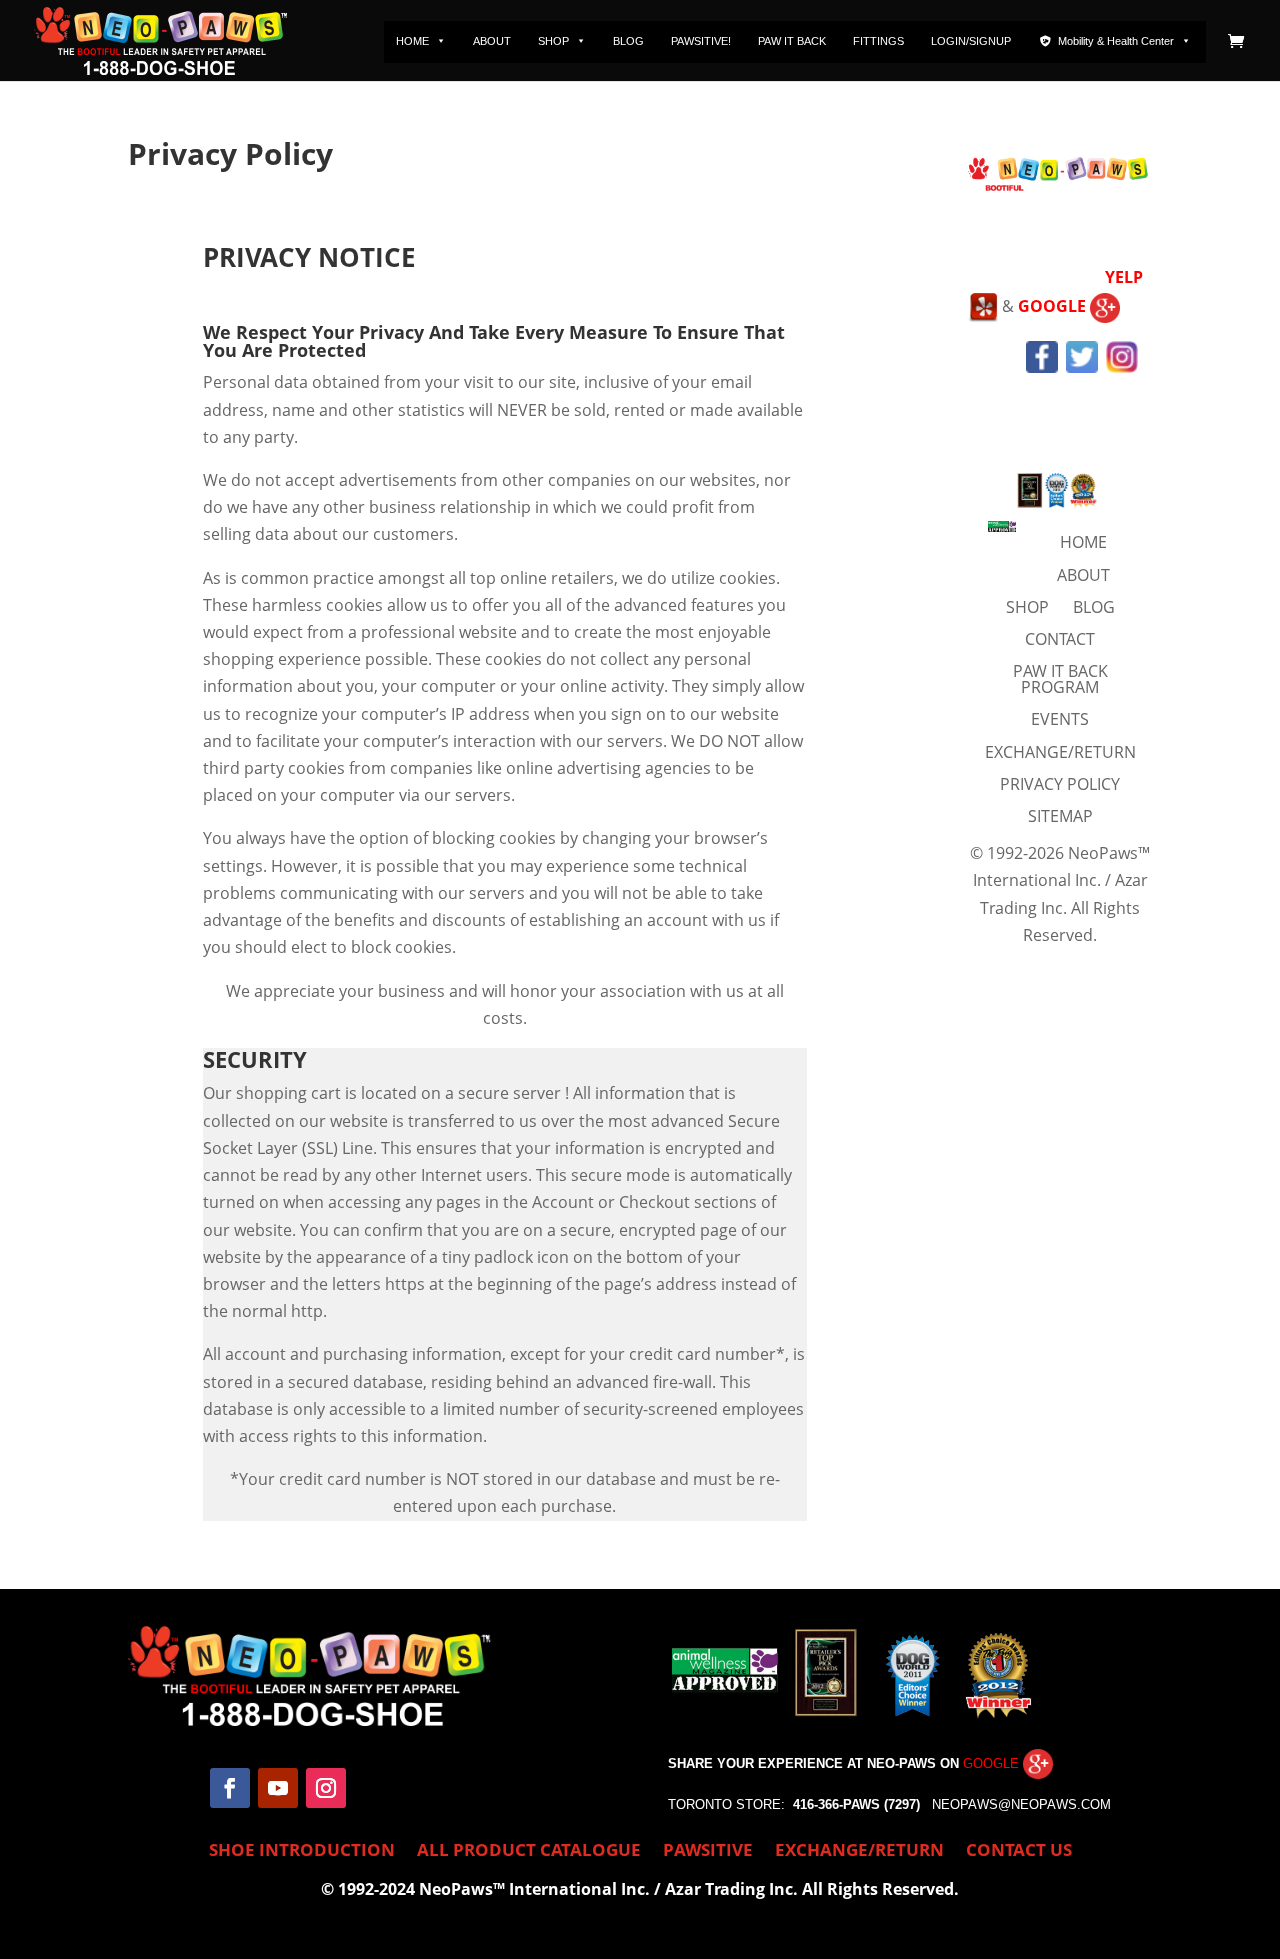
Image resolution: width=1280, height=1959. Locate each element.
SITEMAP (1060, 816)
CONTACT (1060, 639)
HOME (412, 41)
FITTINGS (878, 41)
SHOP (553, 41)
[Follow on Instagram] (326, 1788)
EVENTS (1060, 719)
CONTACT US (1019, 1852)
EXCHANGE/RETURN (1060, 752)
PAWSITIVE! (701, 41)
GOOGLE (1054, 306)
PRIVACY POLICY (1060, 784)
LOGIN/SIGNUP (971, 41)
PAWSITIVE (708, 1852)
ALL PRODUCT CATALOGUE (529, 1852)
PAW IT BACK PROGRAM (1060, 679)
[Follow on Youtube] (278, 1788)
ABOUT (492, 41)
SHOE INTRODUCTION (302, 1852)
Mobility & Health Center (1116, 41)
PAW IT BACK (792, 41)
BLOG (628, 41)
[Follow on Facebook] (230, 1788)
